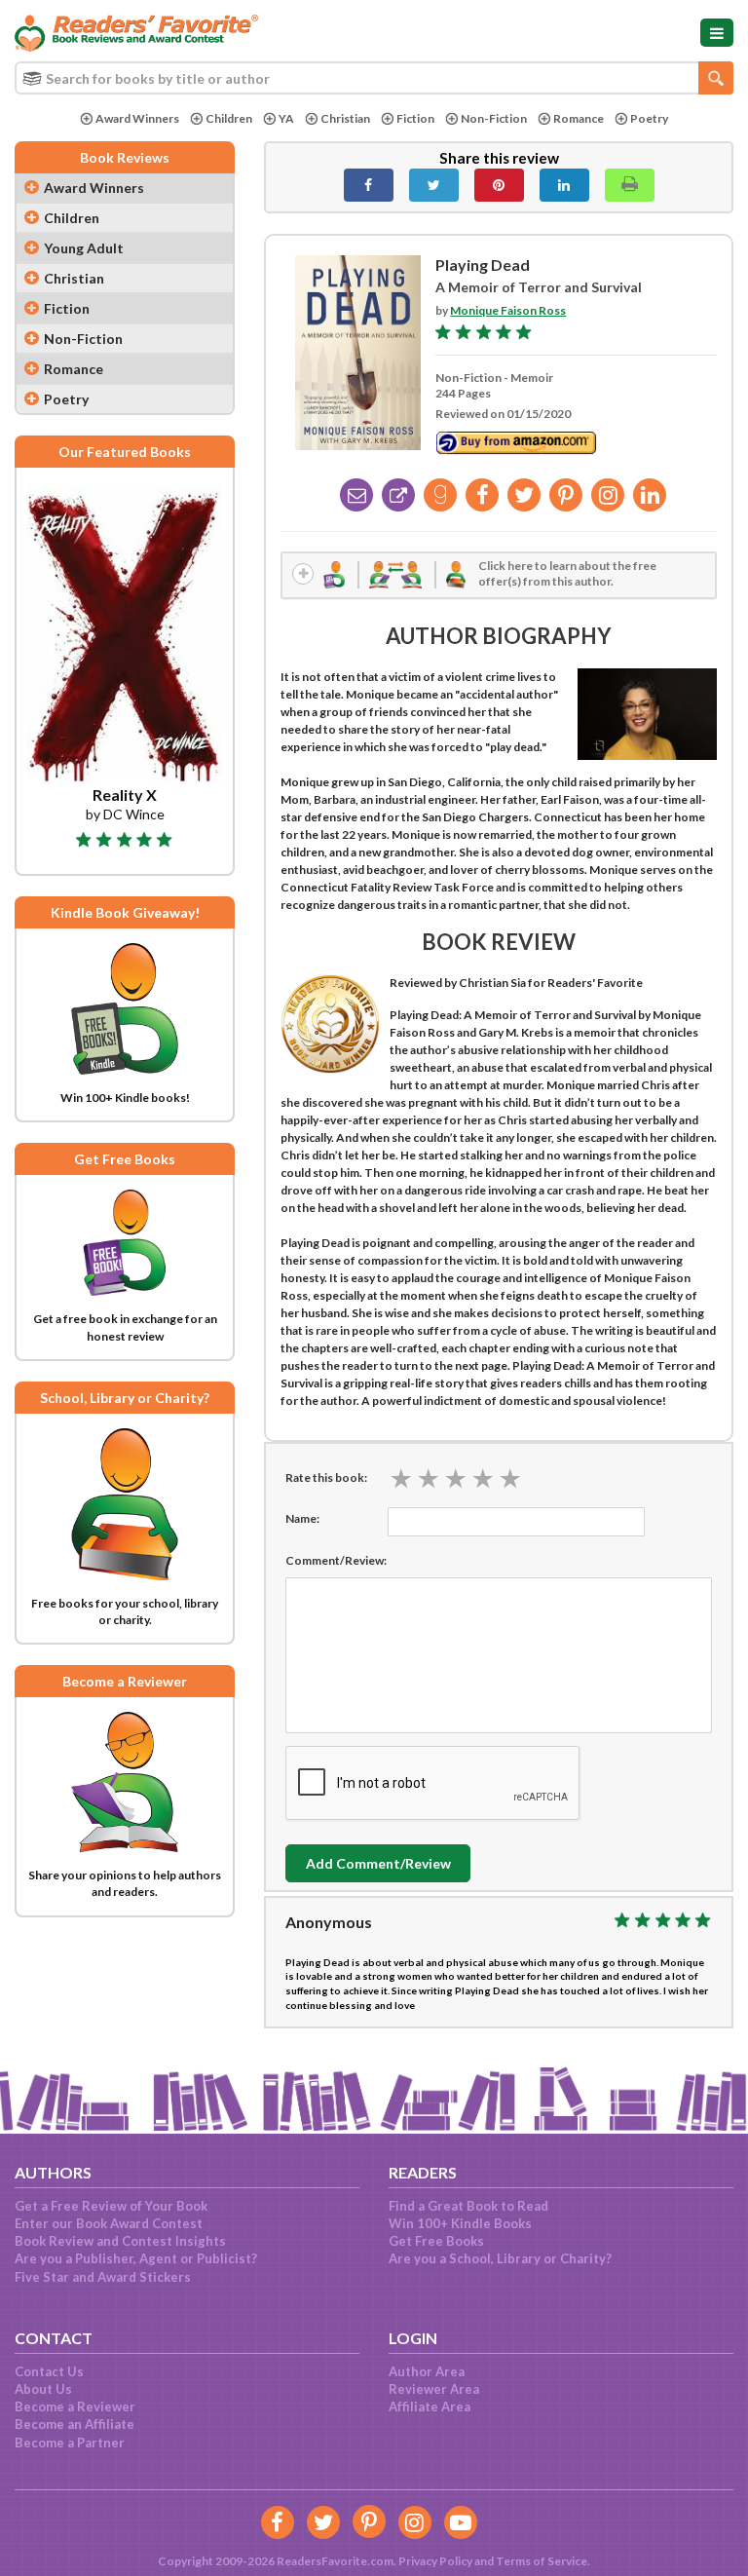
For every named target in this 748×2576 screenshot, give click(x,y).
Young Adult (84, 248)
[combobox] (374, 78)
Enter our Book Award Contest (109, 2223)
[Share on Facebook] (369, 185)
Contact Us (49, 2371)
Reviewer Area (434, 2389)
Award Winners (137, 118)
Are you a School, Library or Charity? (500, 2258)
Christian (345, 118)
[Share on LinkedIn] (564, 185)
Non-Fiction (494, 118)
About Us (43, 2389)
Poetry (649, 118)
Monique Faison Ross (508, 310)
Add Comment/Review (378, 1863)
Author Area (427, 2371)
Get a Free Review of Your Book (111, 2206)
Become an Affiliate (75, 2424)
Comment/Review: (336, 1560)
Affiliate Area (430, 2406)
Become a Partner (70, 2443)
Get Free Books (436, 2241)
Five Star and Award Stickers (103, 2277)
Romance (579, 118)
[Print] (630, 185)
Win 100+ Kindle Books (460, 2223)
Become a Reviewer (75, 2406)
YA (286, 118)
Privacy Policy (435, 2561)
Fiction (415, 118)
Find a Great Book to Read (468, 2206)
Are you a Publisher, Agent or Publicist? (136, 2258)
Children (229, 118)
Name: (302, 1518)
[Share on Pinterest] (499, 185)
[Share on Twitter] (434, 185)
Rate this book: (326, 1477)
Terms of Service (542, 2561)
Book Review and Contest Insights (120, 2241)
